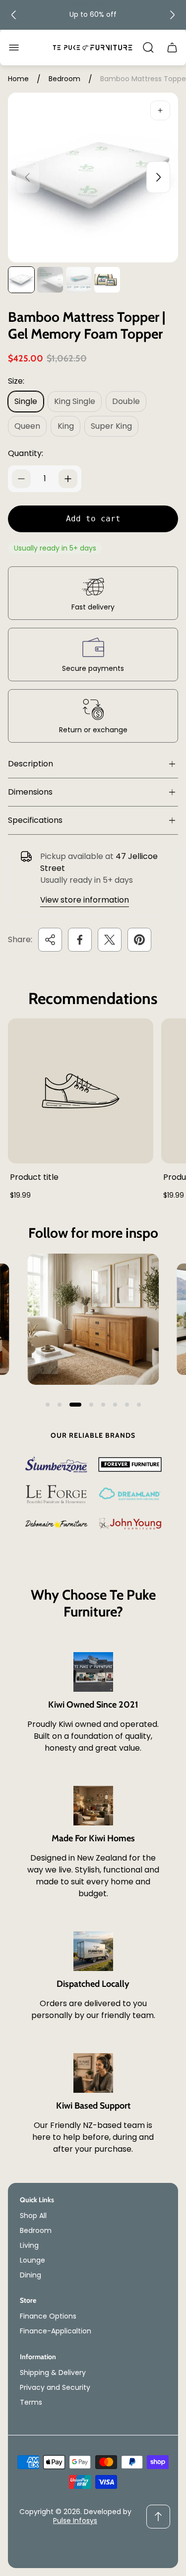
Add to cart (93, 519)
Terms (31, 2402)
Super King (111, 426)
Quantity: (26, 453)
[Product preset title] (81, 1091)
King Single (75, 401)
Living (29, 2245)
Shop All (33, 2216)
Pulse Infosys (75, 2521)
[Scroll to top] (158, 2517)
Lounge (32, 2260)
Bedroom (64, 79)
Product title (34, 1177)
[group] (21, 280)
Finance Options (48, 2316)
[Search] (148, 48)
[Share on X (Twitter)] (110, 940)
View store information (85, 900)
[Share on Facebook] (80, 940)
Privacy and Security (55, 2387)
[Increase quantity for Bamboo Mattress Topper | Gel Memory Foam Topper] (68, 479)
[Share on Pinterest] (139, 940)
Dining (31, 2275)
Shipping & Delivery (53, 2373)
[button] (48, 1405)
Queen (27, 426)
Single (26, 401)
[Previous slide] (14, 15)
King (66, 426)
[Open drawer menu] (14, 48)
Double (126, 401)
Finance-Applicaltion (56, 2331)
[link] (93, 1319)
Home (18, 79)
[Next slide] (172, 15)
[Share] (50, 940)
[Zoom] (160, 110)
